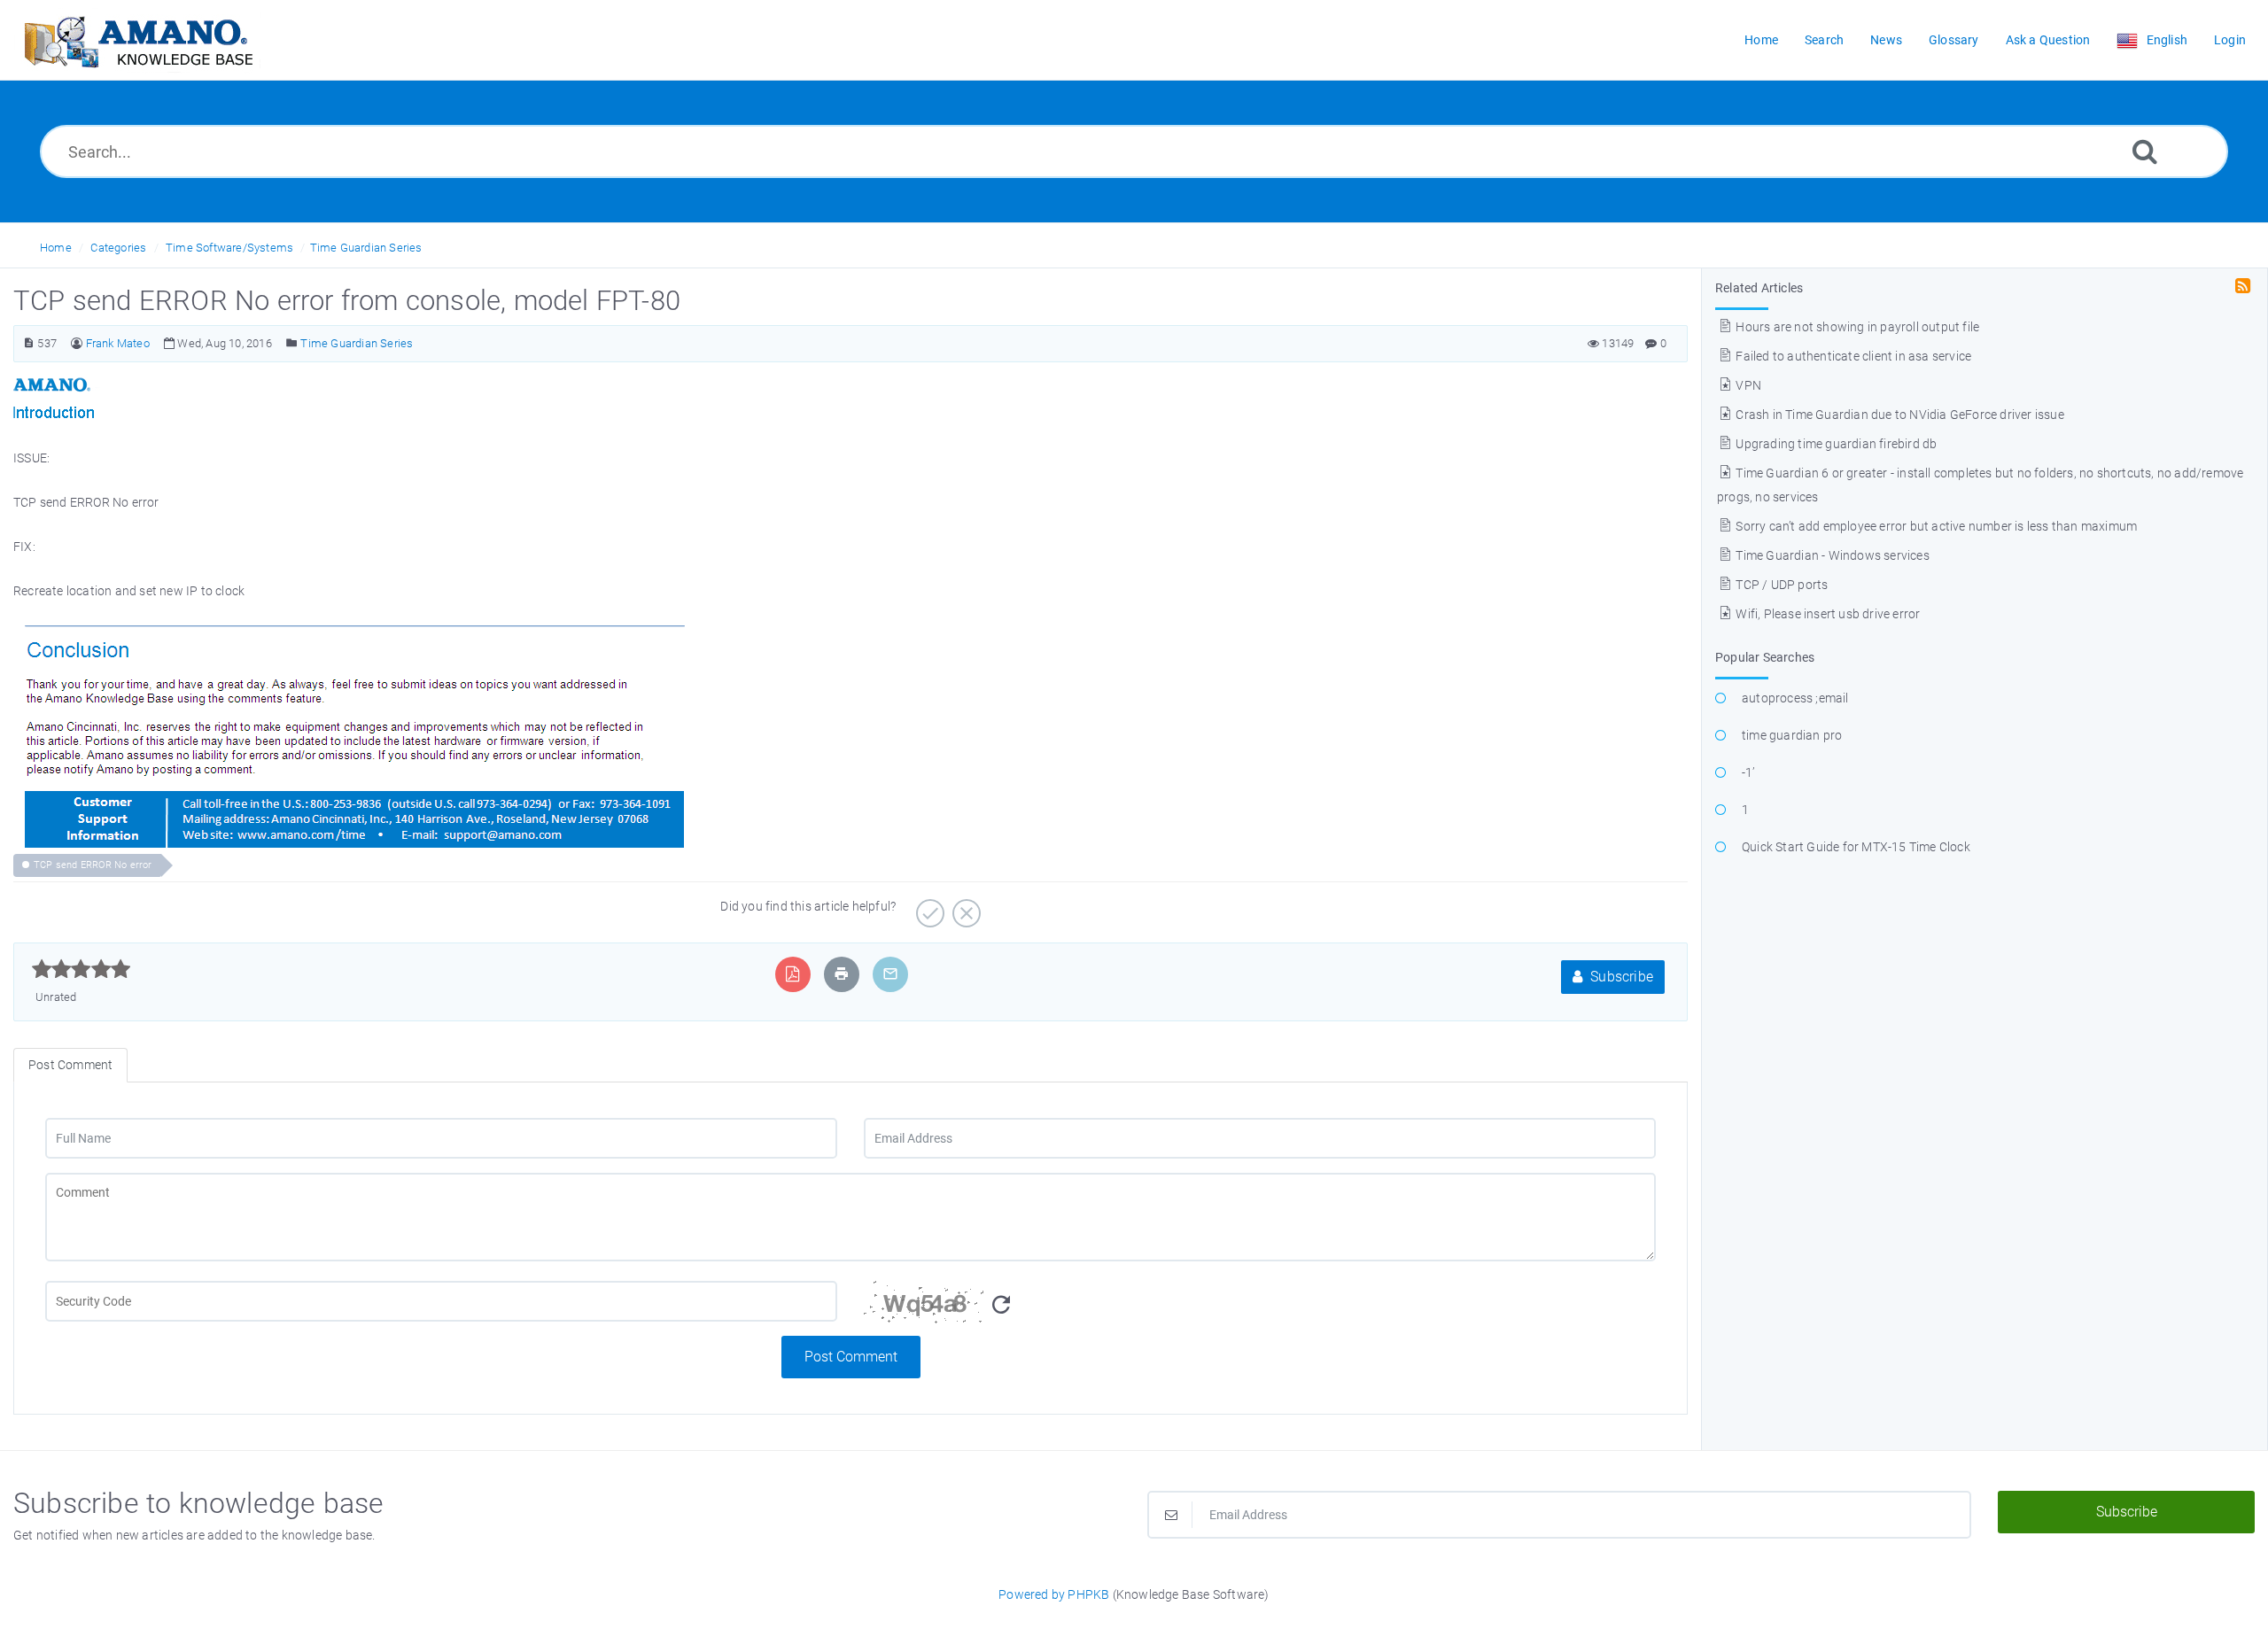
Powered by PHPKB (1054, 1594)
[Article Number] (29, 343)
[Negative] (964, 907)
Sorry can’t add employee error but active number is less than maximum (1935, 526)
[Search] (2145, 151)
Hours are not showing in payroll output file (1856, 327)
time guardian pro (1792, 735)
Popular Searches (1765, 657)
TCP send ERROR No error (93, 865)
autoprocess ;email (1795, 698)
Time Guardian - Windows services (1831, 555)
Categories (118, 248)
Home (56, 248)
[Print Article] (842, 974)
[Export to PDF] (792, 974)
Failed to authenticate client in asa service (1852, 356)
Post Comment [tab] (70, 1065)
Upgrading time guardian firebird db (1835, 444)
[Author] (77, 343)
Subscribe (1620, 977)
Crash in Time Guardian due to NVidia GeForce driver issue (1899, 415)
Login (2230, 40)
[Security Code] (1260, 1308)
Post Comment (851, 1357)
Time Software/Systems (229, 248)
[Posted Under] (292, 343)
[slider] (81, 969)
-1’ (1748, 772)
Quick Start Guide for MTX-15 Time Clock (1856, 847)
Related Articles (1759, 288)
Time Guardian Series (366, 248)
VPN (1747, 385)
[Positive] (928, 907)
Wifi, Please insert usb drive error (1826, 614)
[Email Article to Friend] (890, 974)
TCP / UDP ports (1780, 585)
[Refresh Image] (1001, 1305)
